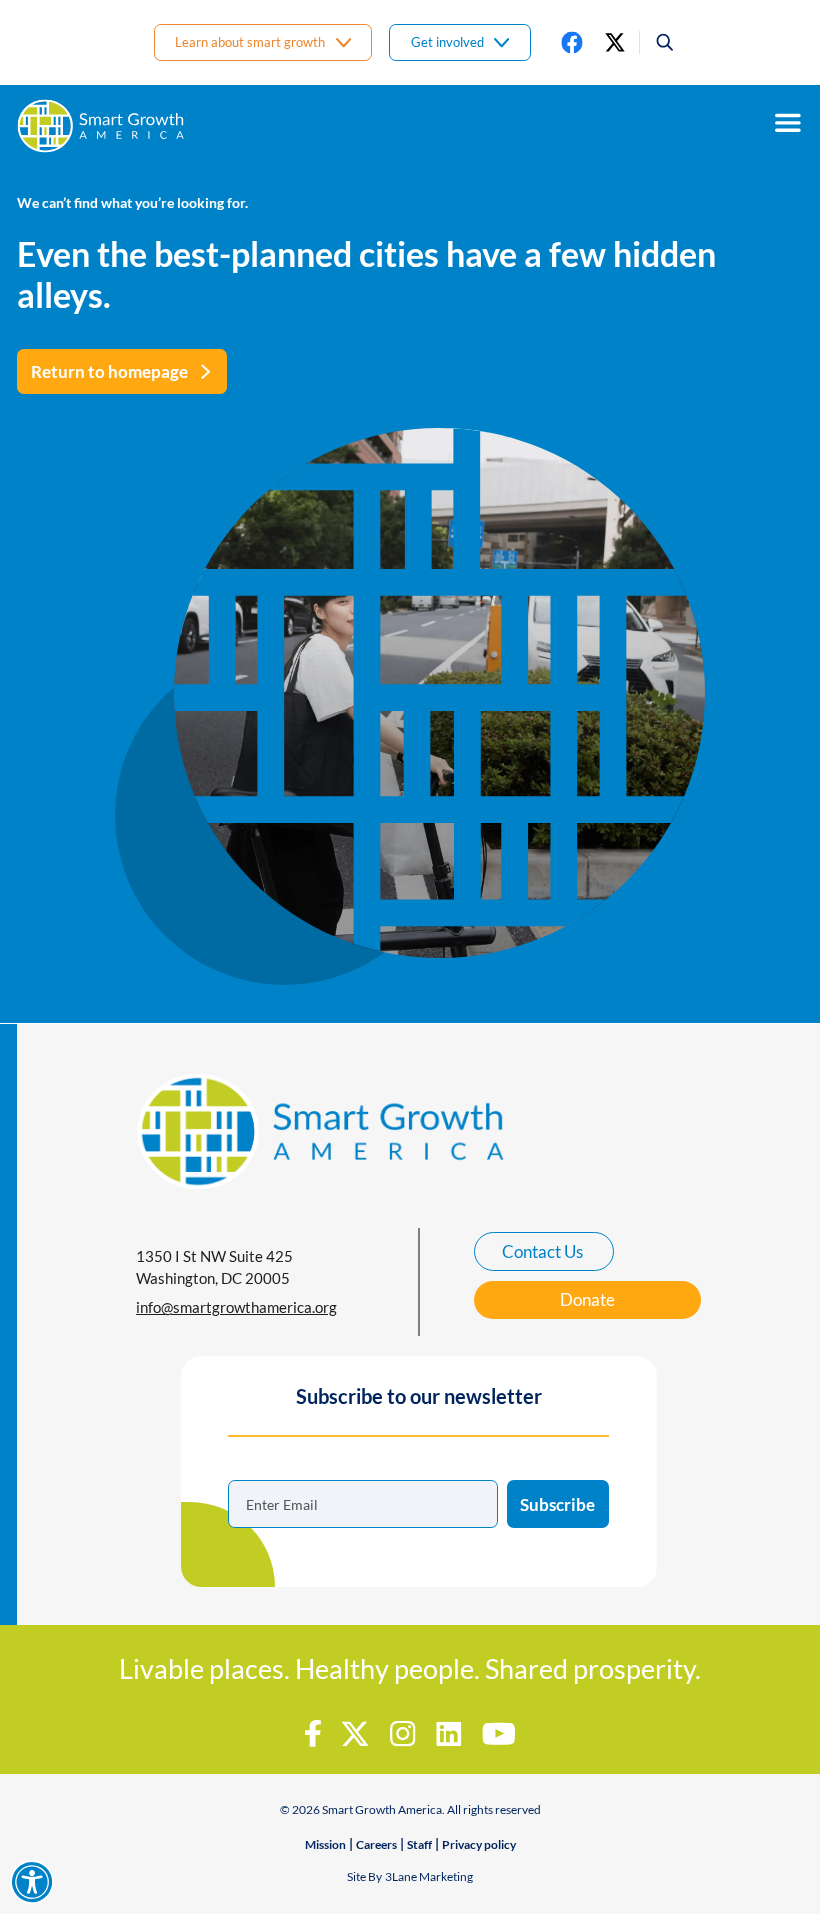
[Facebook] (572, 42)
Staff (419, 1844)
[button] (657, 42)
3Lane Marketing (429, 1876)
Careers (376, 1844)
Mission (325, 1844)
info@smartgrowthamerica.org (236, 1307)
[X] (615, 42)
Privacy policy (479, 1844)
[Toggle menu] (788, 123)
